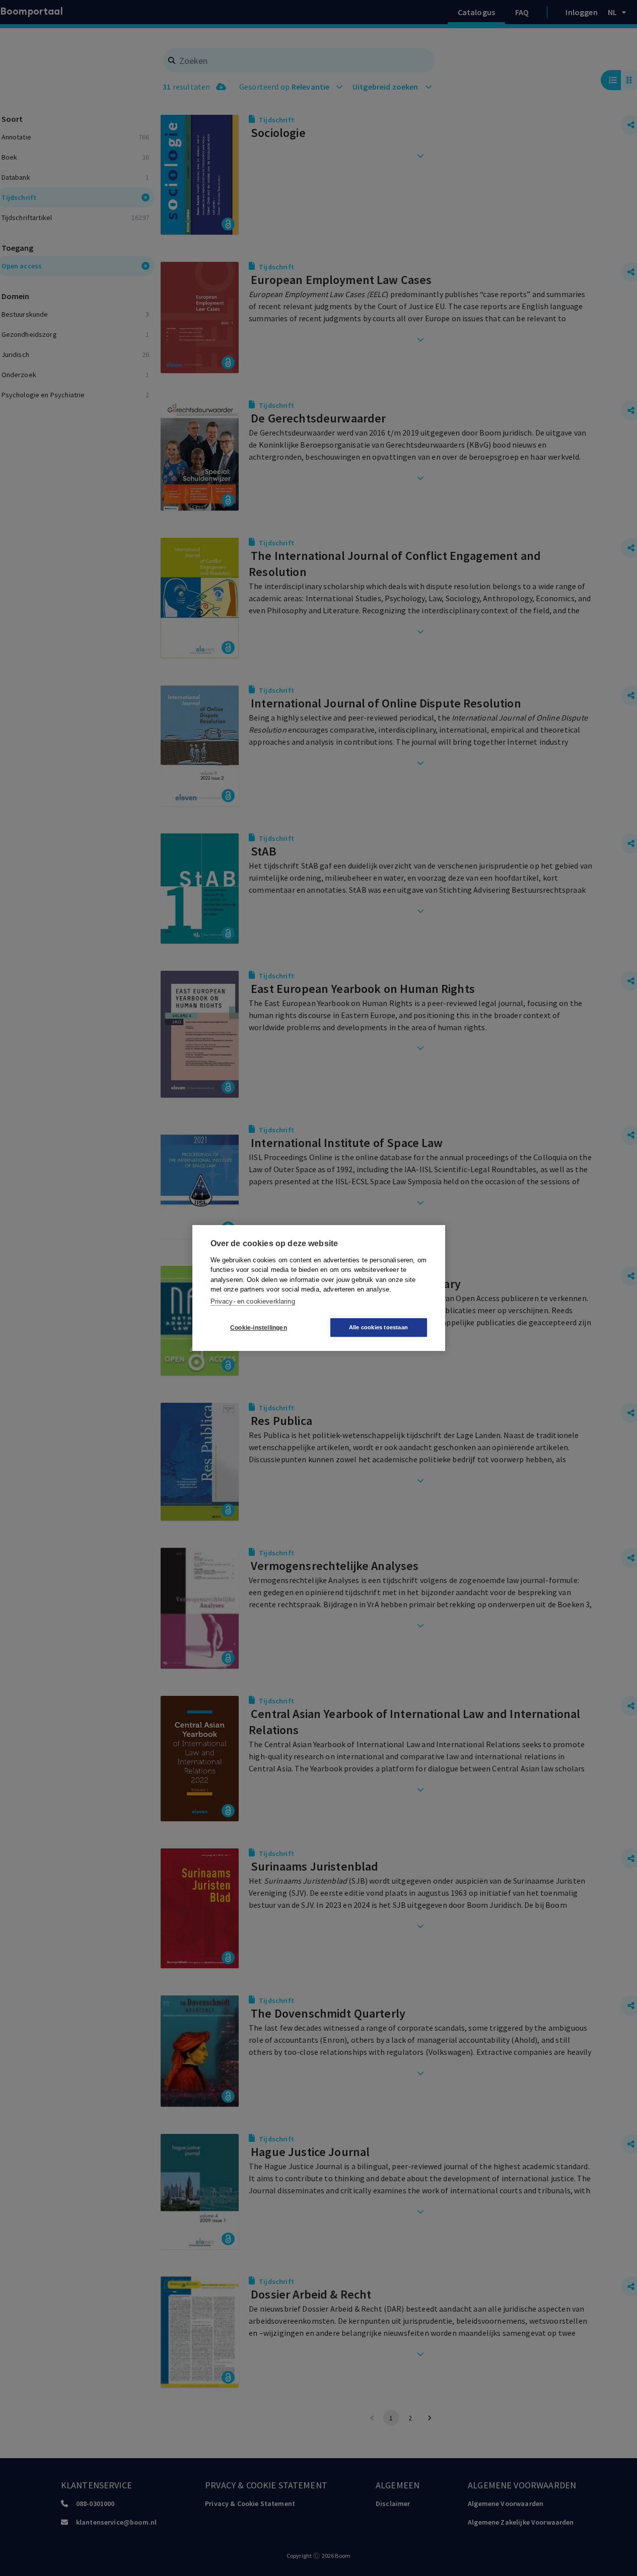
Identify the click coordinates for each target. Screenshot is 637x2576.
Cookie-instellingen (259, 1328)
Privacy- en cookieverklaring (253, 1301)
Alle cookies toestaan (378, 1327)
